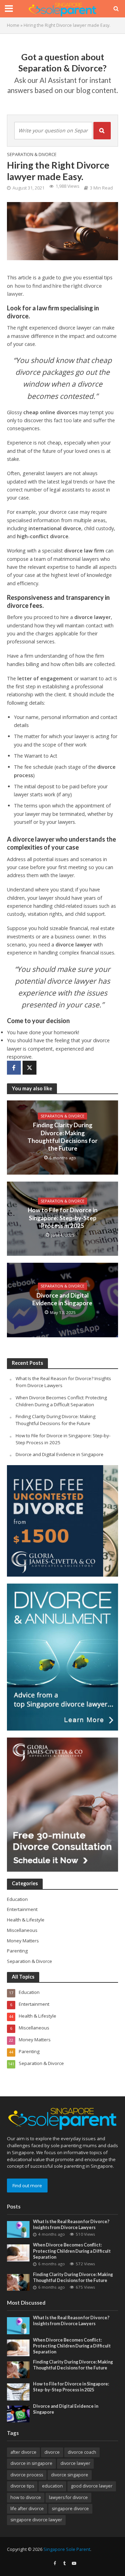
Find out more (27, 2186)
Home (13, 25)
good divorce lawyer (92, 2486)
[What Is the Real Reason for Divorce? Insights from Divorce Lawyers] (18, 2229)
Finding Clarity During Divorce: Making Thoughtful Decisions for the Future (62, 1137)
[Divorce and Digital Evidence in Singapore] (18, 2413)
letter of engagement (45, 678)
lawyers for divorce (68, 2497)
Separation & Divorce (32, 154)
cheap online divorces (50, 412)
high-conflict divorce (43, 536)
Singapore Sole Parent (67, 2549)
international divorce (55, 528)
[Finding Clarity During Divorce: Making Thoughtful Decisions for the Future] (18, 2282)
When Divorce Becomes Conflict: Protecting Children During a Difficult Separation (61, 1401)
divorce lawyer (93, 617)
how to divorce (26, 2497)
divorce (52, 2452)
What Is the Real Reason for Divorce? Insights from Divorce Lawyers (71, 2225)
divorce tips (22, 2486)
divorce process (27, 2475)
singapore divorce (70, 2509)
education (52, 2486)
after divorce (23, 2452)
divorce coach (82, 2452)
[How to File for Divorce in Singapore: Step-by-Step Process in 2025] (18, 2391)
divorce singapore (70, 2475)
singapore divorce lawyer (36, 2520)
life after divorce (27, 2509)
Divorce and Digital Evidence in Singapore (63, 1299)
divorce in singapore (31, 2463)
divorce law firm (84, 551)
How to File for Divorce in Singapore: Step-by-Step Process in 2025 (63, 1218)
